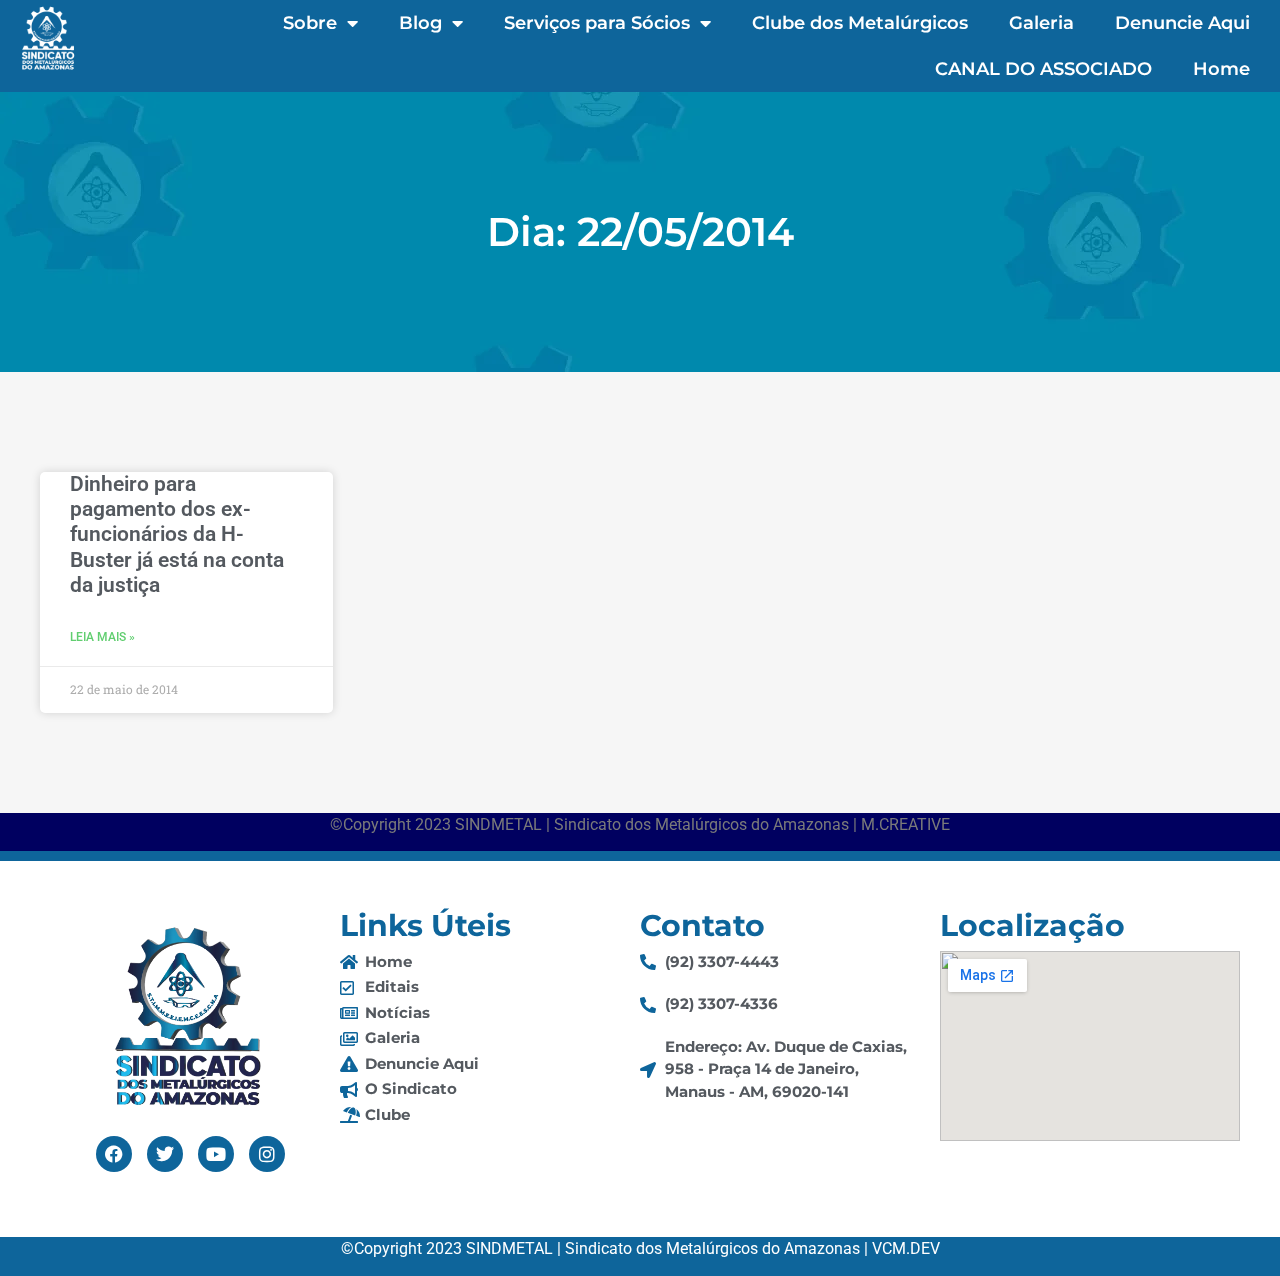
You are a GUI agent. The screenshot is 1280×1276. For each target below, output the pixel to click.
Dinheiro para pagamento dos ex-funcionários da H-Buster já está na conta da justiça (177, 534)
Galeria (1041, 23)
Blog (420, 23)
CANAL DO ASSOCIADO (1043, 69)
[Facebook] (114, 1154)
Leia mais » (102, 637)
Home (1221, 69)
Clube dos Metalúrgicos (860, 23)
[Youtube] (216, 1154)
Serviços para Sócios (597, 23)
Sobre (310, 23)
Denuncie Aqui (1182, 23)
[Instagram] (267, 1154)
